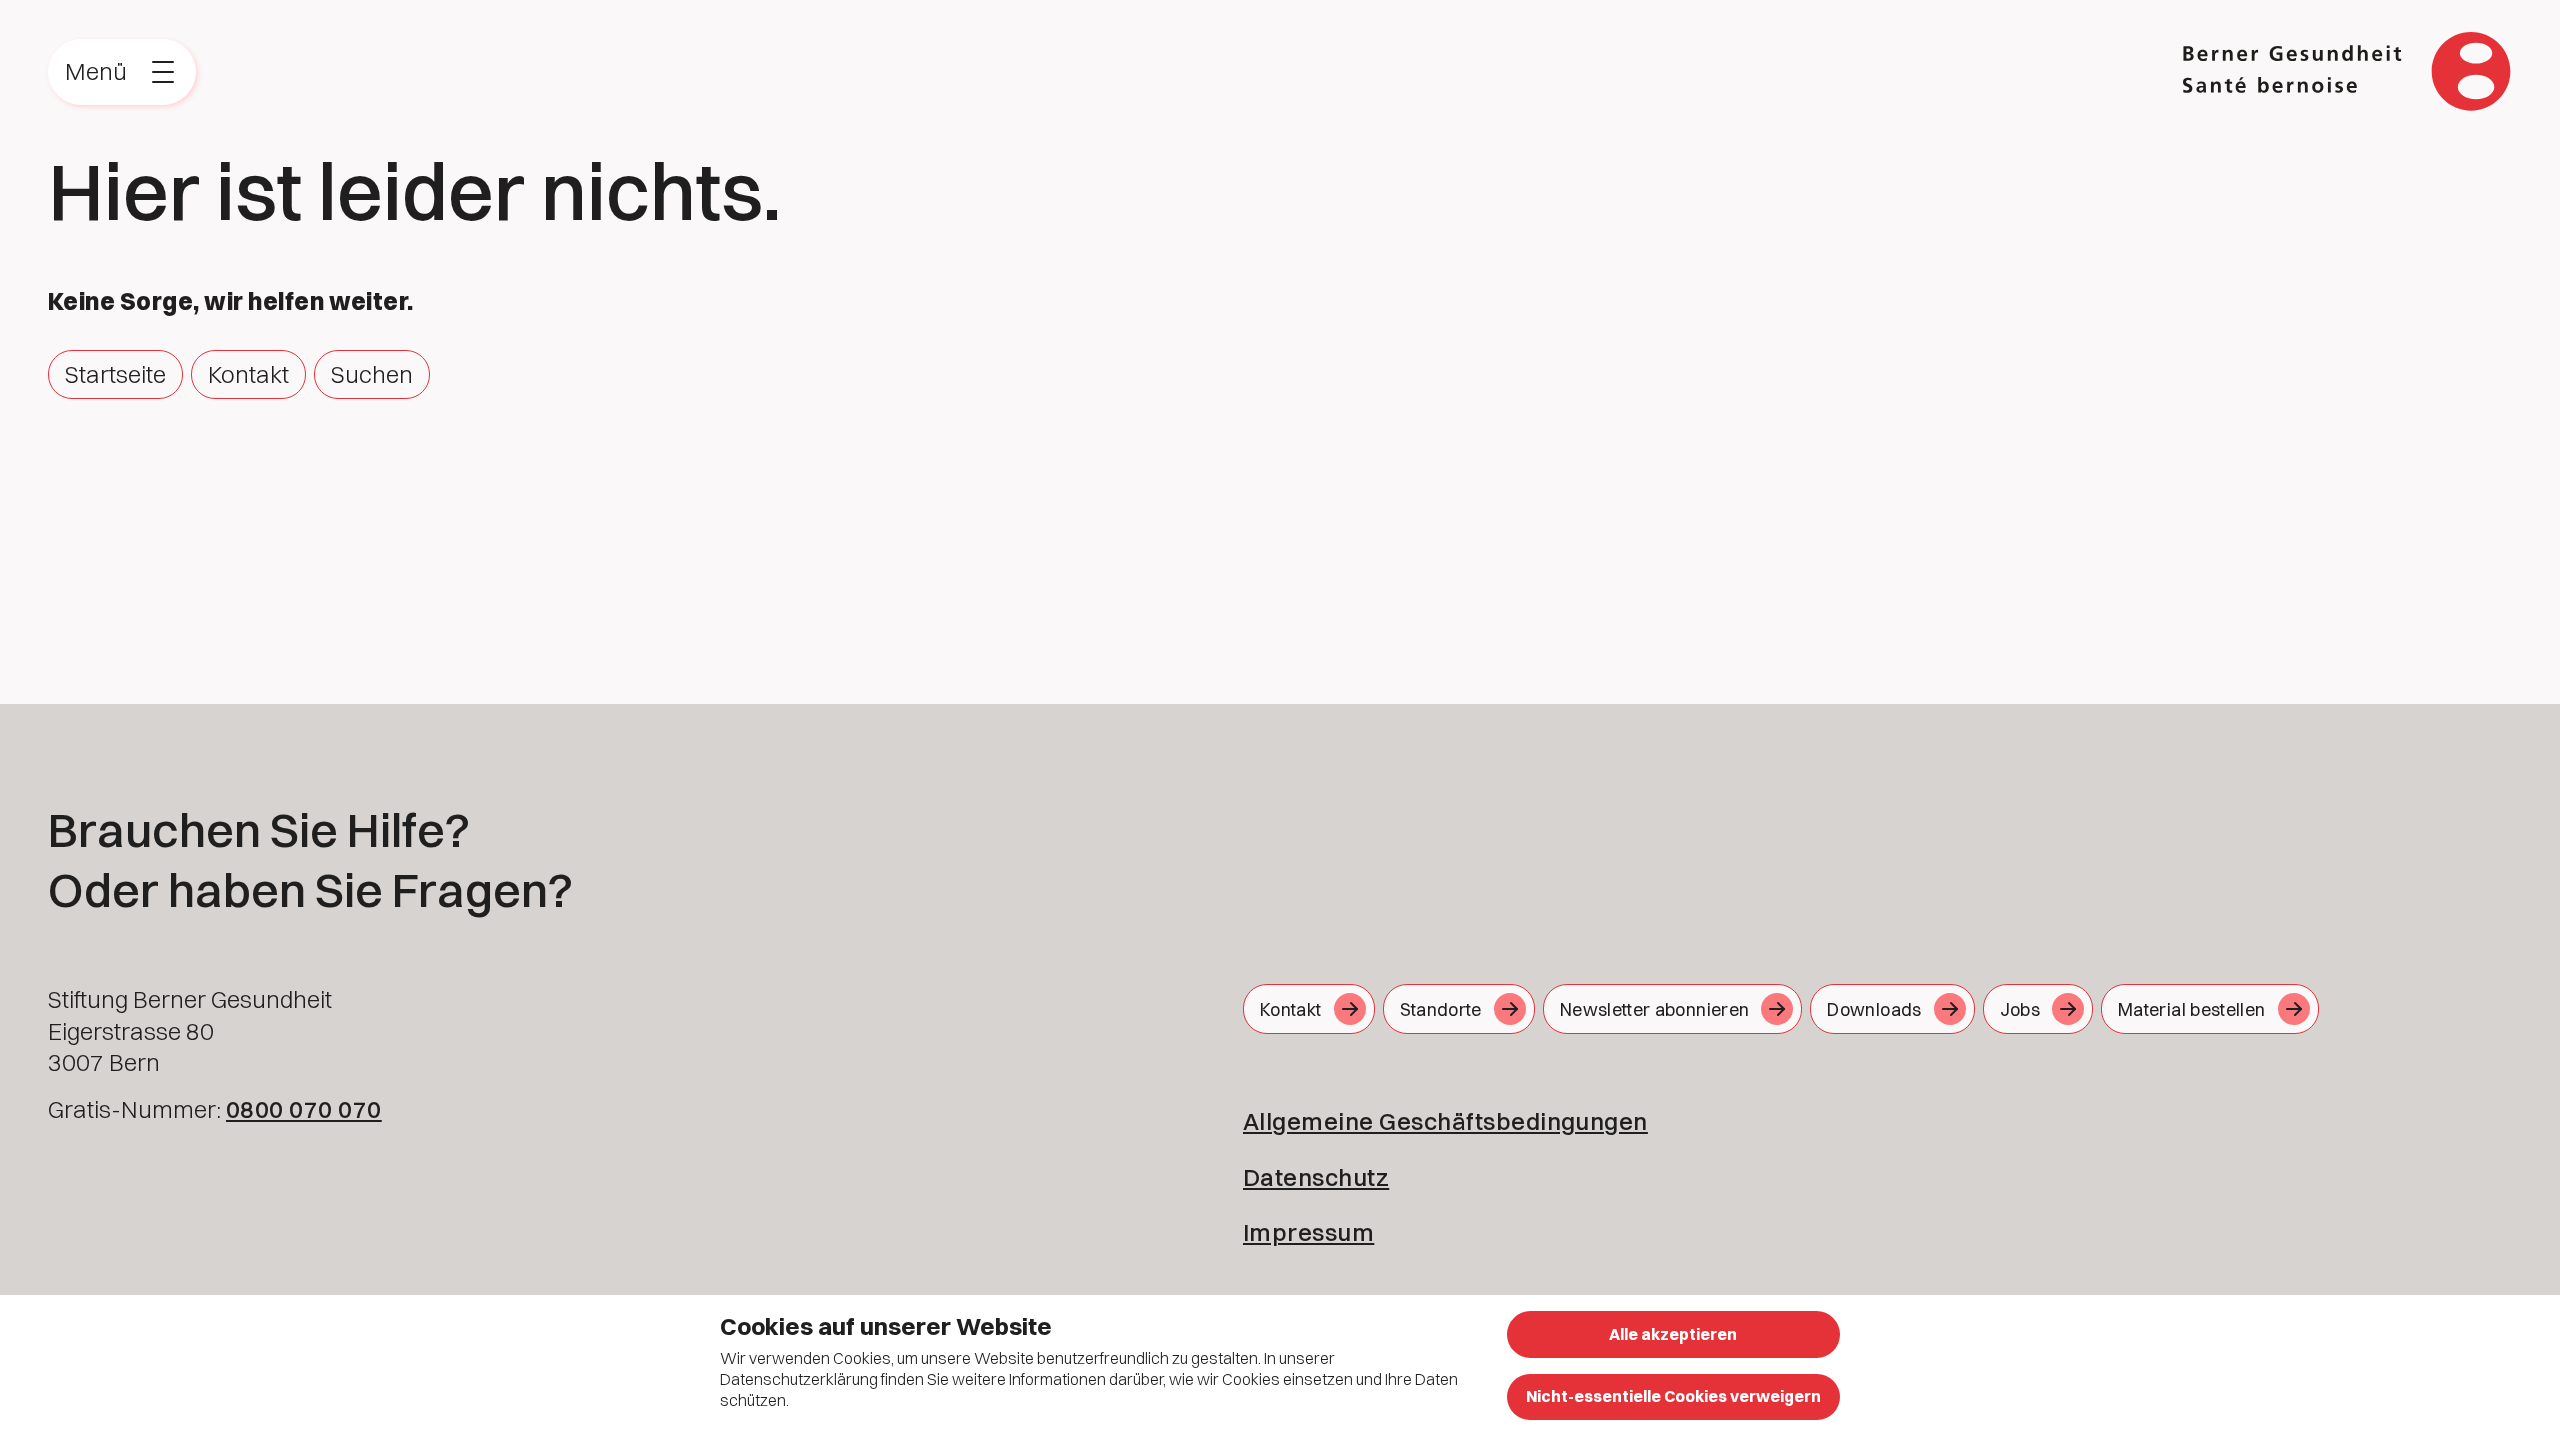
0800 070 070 (304, 1109)
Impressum (1308, 1232)
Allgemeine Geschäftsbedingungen (1445, 1121)
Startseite (115, 374)
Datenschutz (1316, 1177)
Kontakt (248, 374)
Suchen (372, 374)
